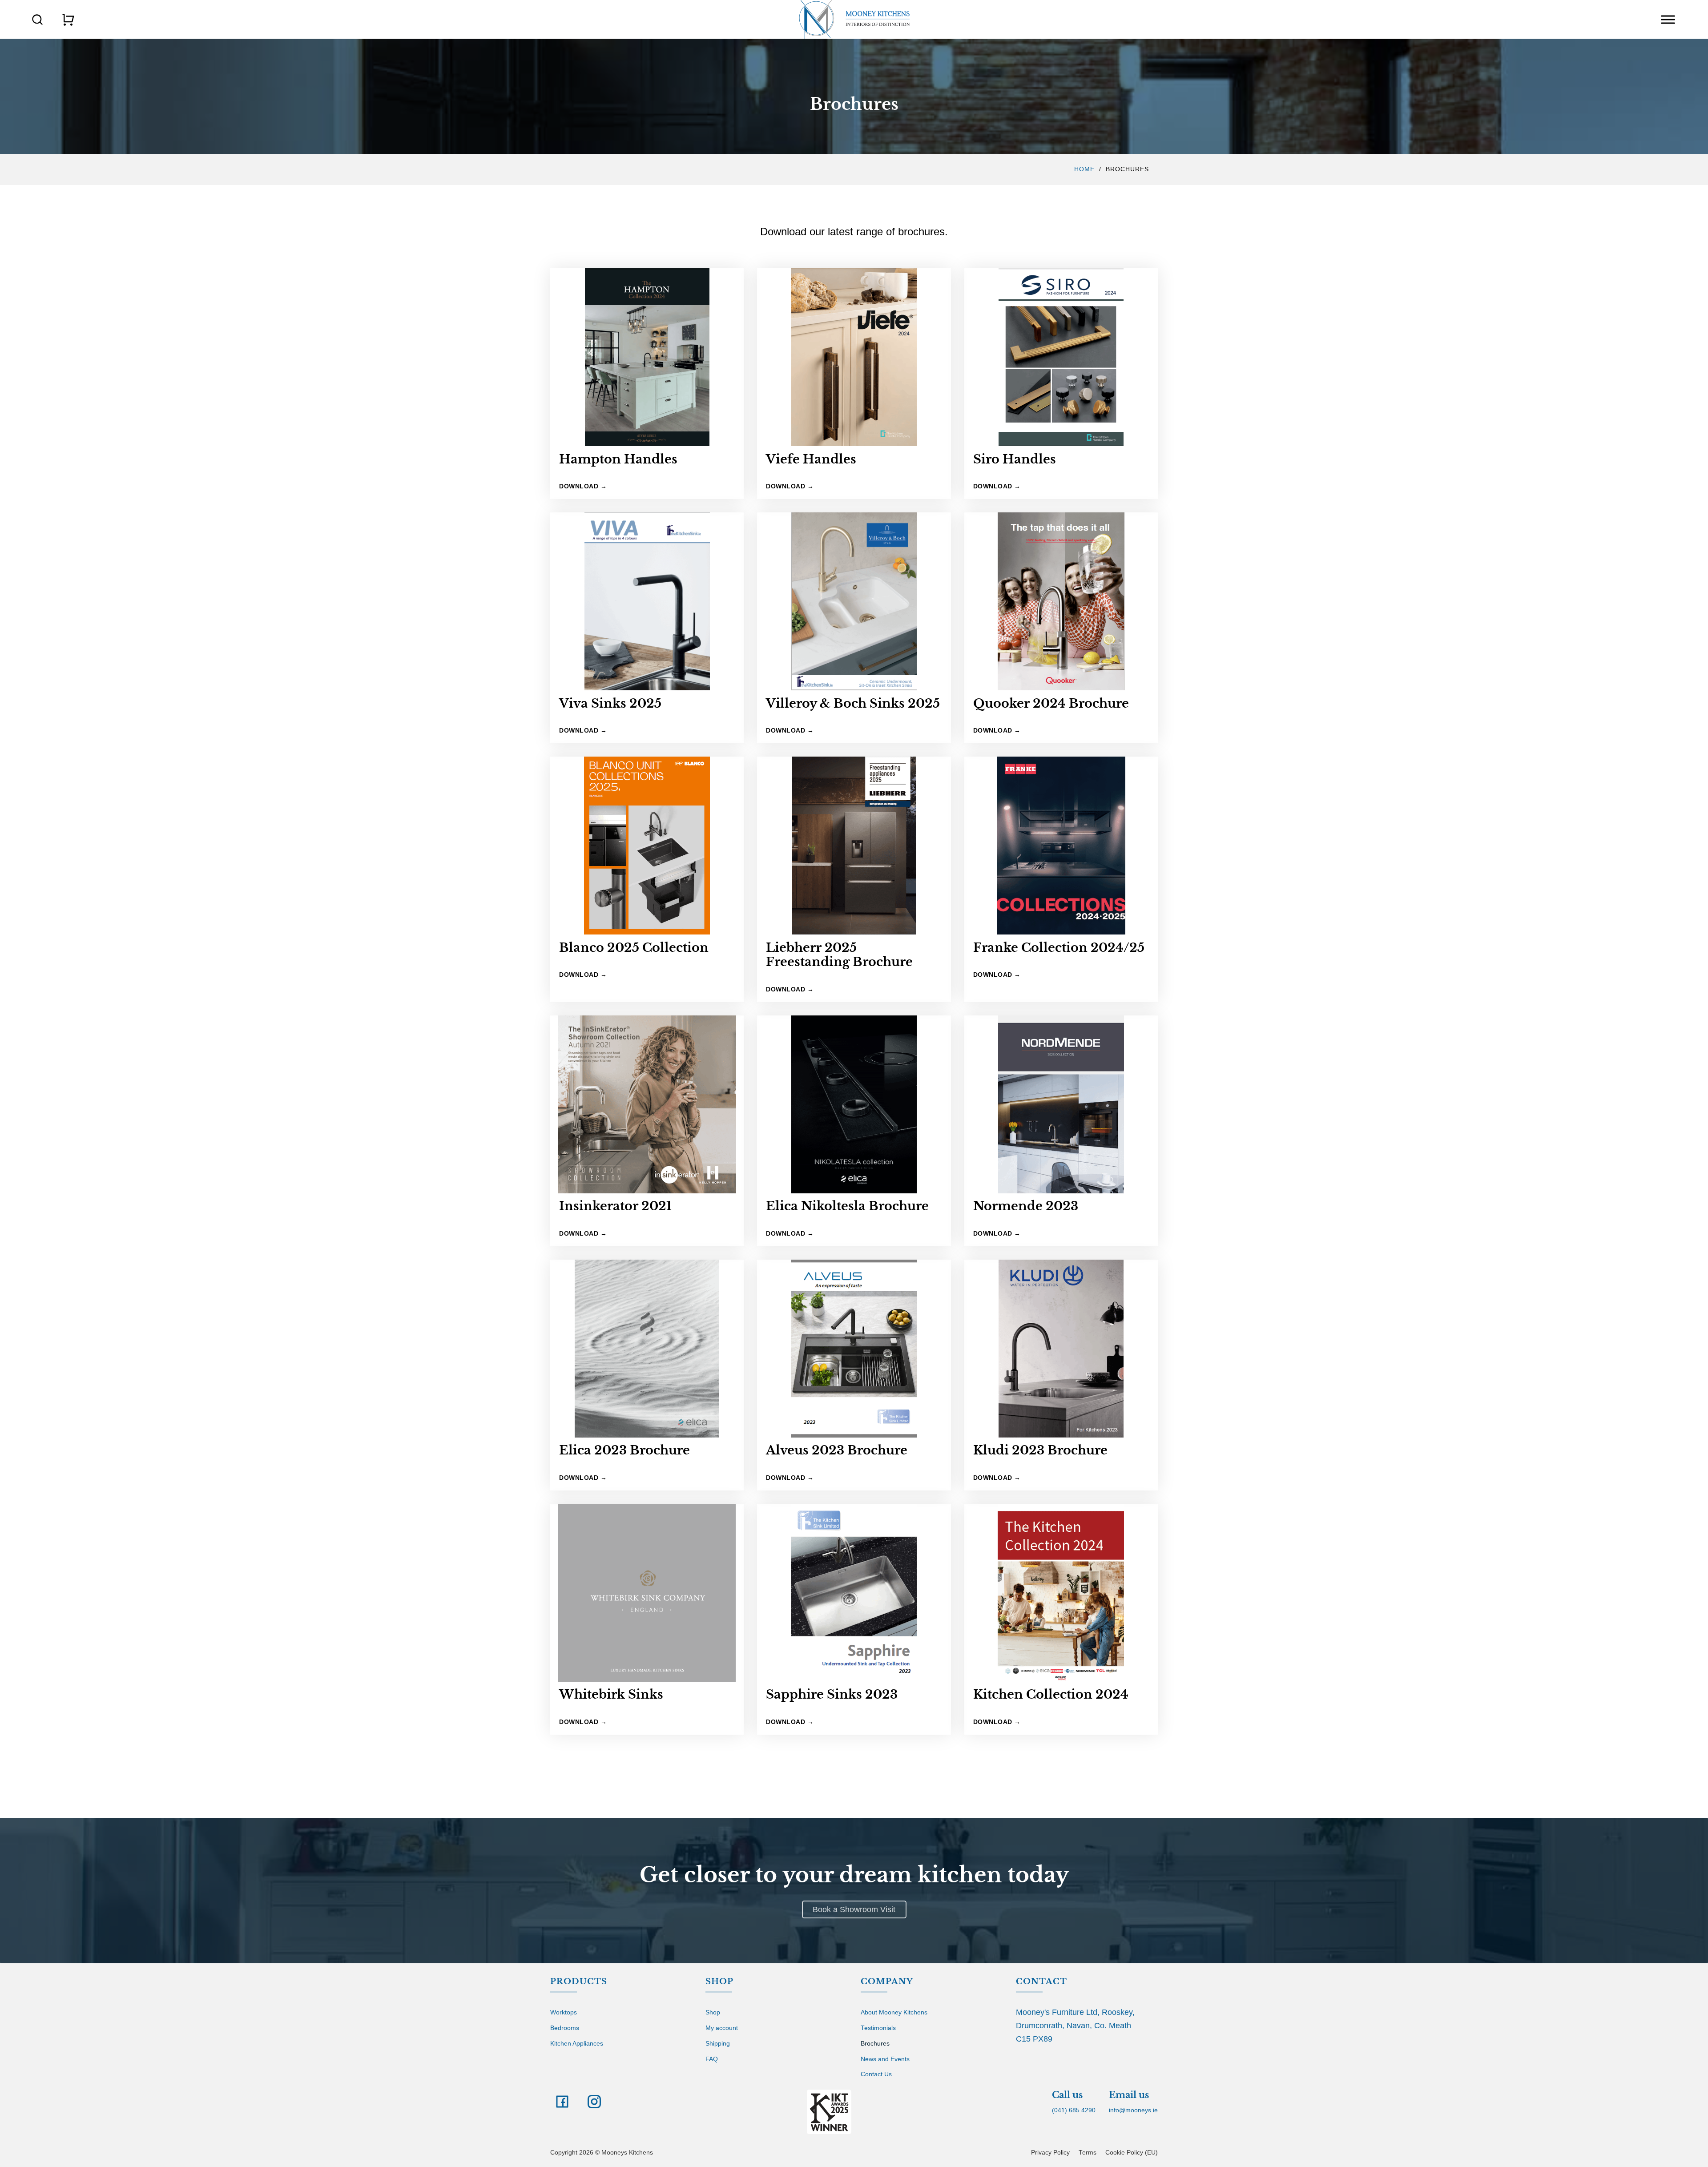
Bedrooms (565, 2028)
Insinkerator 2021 (615, 1206)
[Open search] (37, 20)
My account (722, 2028)
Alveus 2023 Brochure (837, 1450)
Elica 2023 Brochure (624, 1450)
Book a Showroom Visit (854, 1909)
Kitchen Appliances (577, 2044)
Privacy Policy (1050, 2153)
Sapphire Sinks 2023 (832, 1694)
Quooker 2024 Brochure (1051, 703)
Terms (1088, 2153)
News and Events (885, 2059)
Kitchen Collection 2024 (1051, 1694)
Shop (713, 2012)
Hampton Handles (618, 459)
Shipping (718, 2044)
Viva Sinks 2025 (610, 703)
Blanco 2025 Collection (634, 948)
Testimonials (878, 2028)
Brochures (875, 2044)
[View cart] (68, 20)
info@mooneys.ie (1133, 2110)
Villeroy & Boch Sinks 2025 (853, 703)
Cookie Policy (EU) (1132, 2153)
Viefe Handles (811, 459)
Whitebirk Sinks (611, 1694)
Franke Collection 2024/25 (1059, 948)
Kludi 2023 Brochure (1040, 1450)
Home (1084, 169)
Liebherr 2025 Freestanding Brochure (839, 955)
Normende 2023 (1026, 1206)
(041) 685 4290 (1074, 2110)
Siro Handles (1015, 459)
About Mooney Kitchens (894, 2012)
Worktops (564, 2012)
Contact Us (876, 2074)
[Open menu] (1668, 20)
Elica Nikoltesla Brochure (847, 1206)
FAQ (712, 2059)
